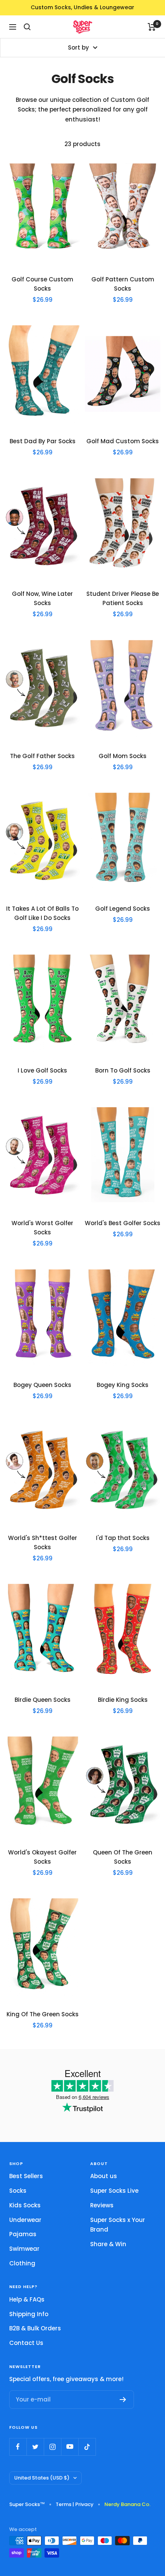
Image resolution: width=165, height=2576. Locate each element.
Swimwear (24, 2249)
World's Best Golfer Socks (123, 1223)
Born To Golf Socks (123, 1070)
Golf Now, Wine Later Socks (42, 598)
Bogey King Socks (123, 1385)
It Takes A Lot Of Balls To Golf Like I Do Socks (42, 913)
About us (104, 2176)
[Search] (27, 27)
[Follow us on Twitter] (35, 2447)
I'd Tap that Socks (123, 1538)
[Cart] (152, 27)
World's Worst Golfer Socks (42, 1228)
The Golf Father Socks (42, 756)
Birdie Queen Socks (43, 1700)
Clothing (22, 2263)
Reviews (102, 2205)
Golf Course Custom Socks (42, 284)
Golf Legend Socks (123, 909)
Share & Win (108, 2244)
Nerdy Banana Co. (130, 2504)
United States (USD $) (42, 2478)
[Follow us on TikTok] (87, 2447)
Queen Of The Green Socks (123, 1857)
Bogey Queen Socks (42, 1385)
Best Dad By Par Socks (43, 441)
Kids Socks (25, 2205)
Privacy (84, 2504)
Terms (64, 2504)
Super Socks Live (114, 2191)
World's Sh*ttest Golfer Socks (43, 1542)
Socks (18, 2191)
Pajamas (23, 2234)
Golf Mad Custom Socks (123, 441)
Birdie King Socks (123, 1700)
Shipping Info (29, 2314)
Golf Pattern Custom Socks (123, 284)
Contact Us (26, 2343)
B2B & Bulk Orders (35, 2328)
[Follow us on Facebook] (18, 2447)
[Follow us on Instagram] (52, 2447)
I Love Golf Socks (42, 1070)
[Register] (123, 2400)
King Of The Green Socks (43, 2014)
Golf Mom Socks (123, 756)
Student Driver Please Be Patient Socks (123, 598)
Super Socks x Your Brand (118, 2225)
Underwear (25, 2220)
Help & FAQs (27, 2299)
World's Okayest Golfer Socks (42, 1857)
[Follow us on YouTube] (70, 2447)
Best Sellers (26, 2176)
